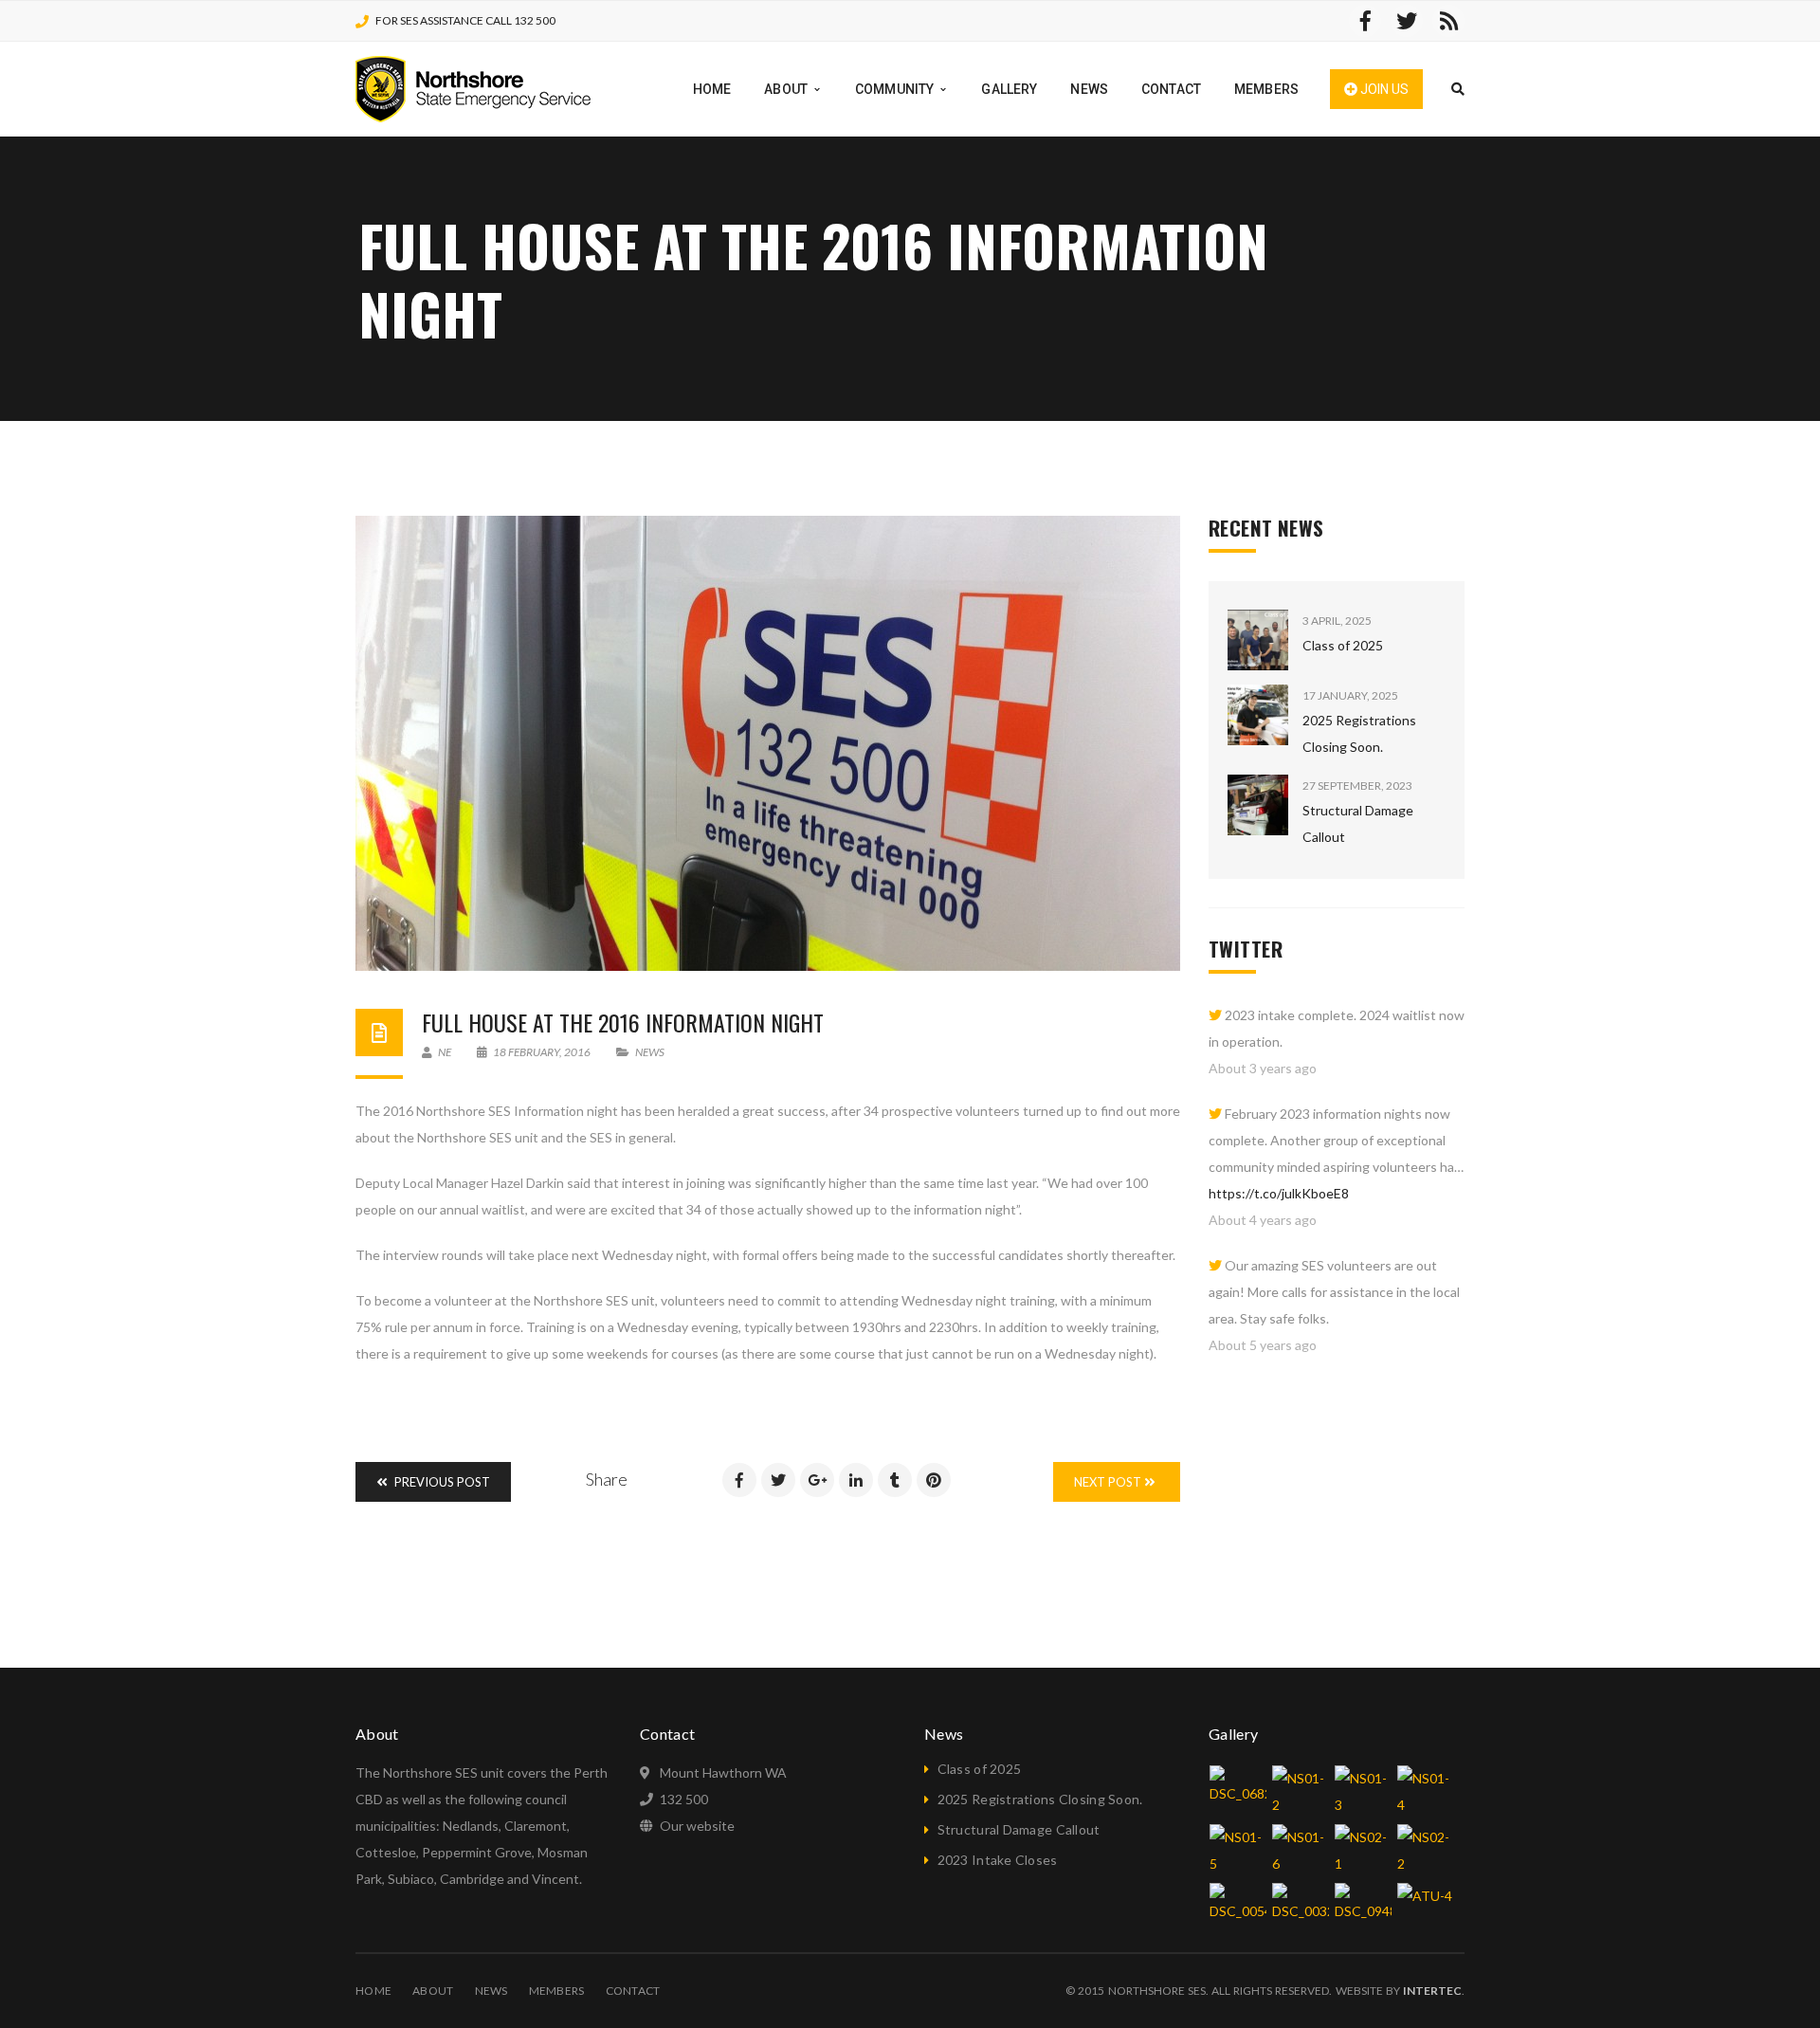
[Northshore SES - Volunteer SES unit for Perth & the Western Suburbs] (473, 88)
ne (444, 1052)
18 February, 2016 (542, 1052)
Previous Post (441, 1482)
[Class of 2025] (1258, 640)
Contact (633, 1991)
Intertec (1432, 1991)
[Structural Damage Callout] (1258, 805)
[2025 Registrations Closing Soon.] (1258, 715)
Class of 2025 (1343, 645)
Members (557, 1991)
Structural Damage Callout (1019, 1829)
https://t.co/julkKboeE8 (1279, 1193)
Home (373, 1991)
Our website (697, 1826)
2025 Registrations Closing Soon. (1040, 1799)
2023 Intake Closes (998, 1860)
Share (607, 1479)
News (650, 1052)
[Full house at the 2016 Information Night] (768, 743)
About (433, 1991)
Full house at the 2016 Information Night (623, 1022)
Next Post (1109, 1482)
